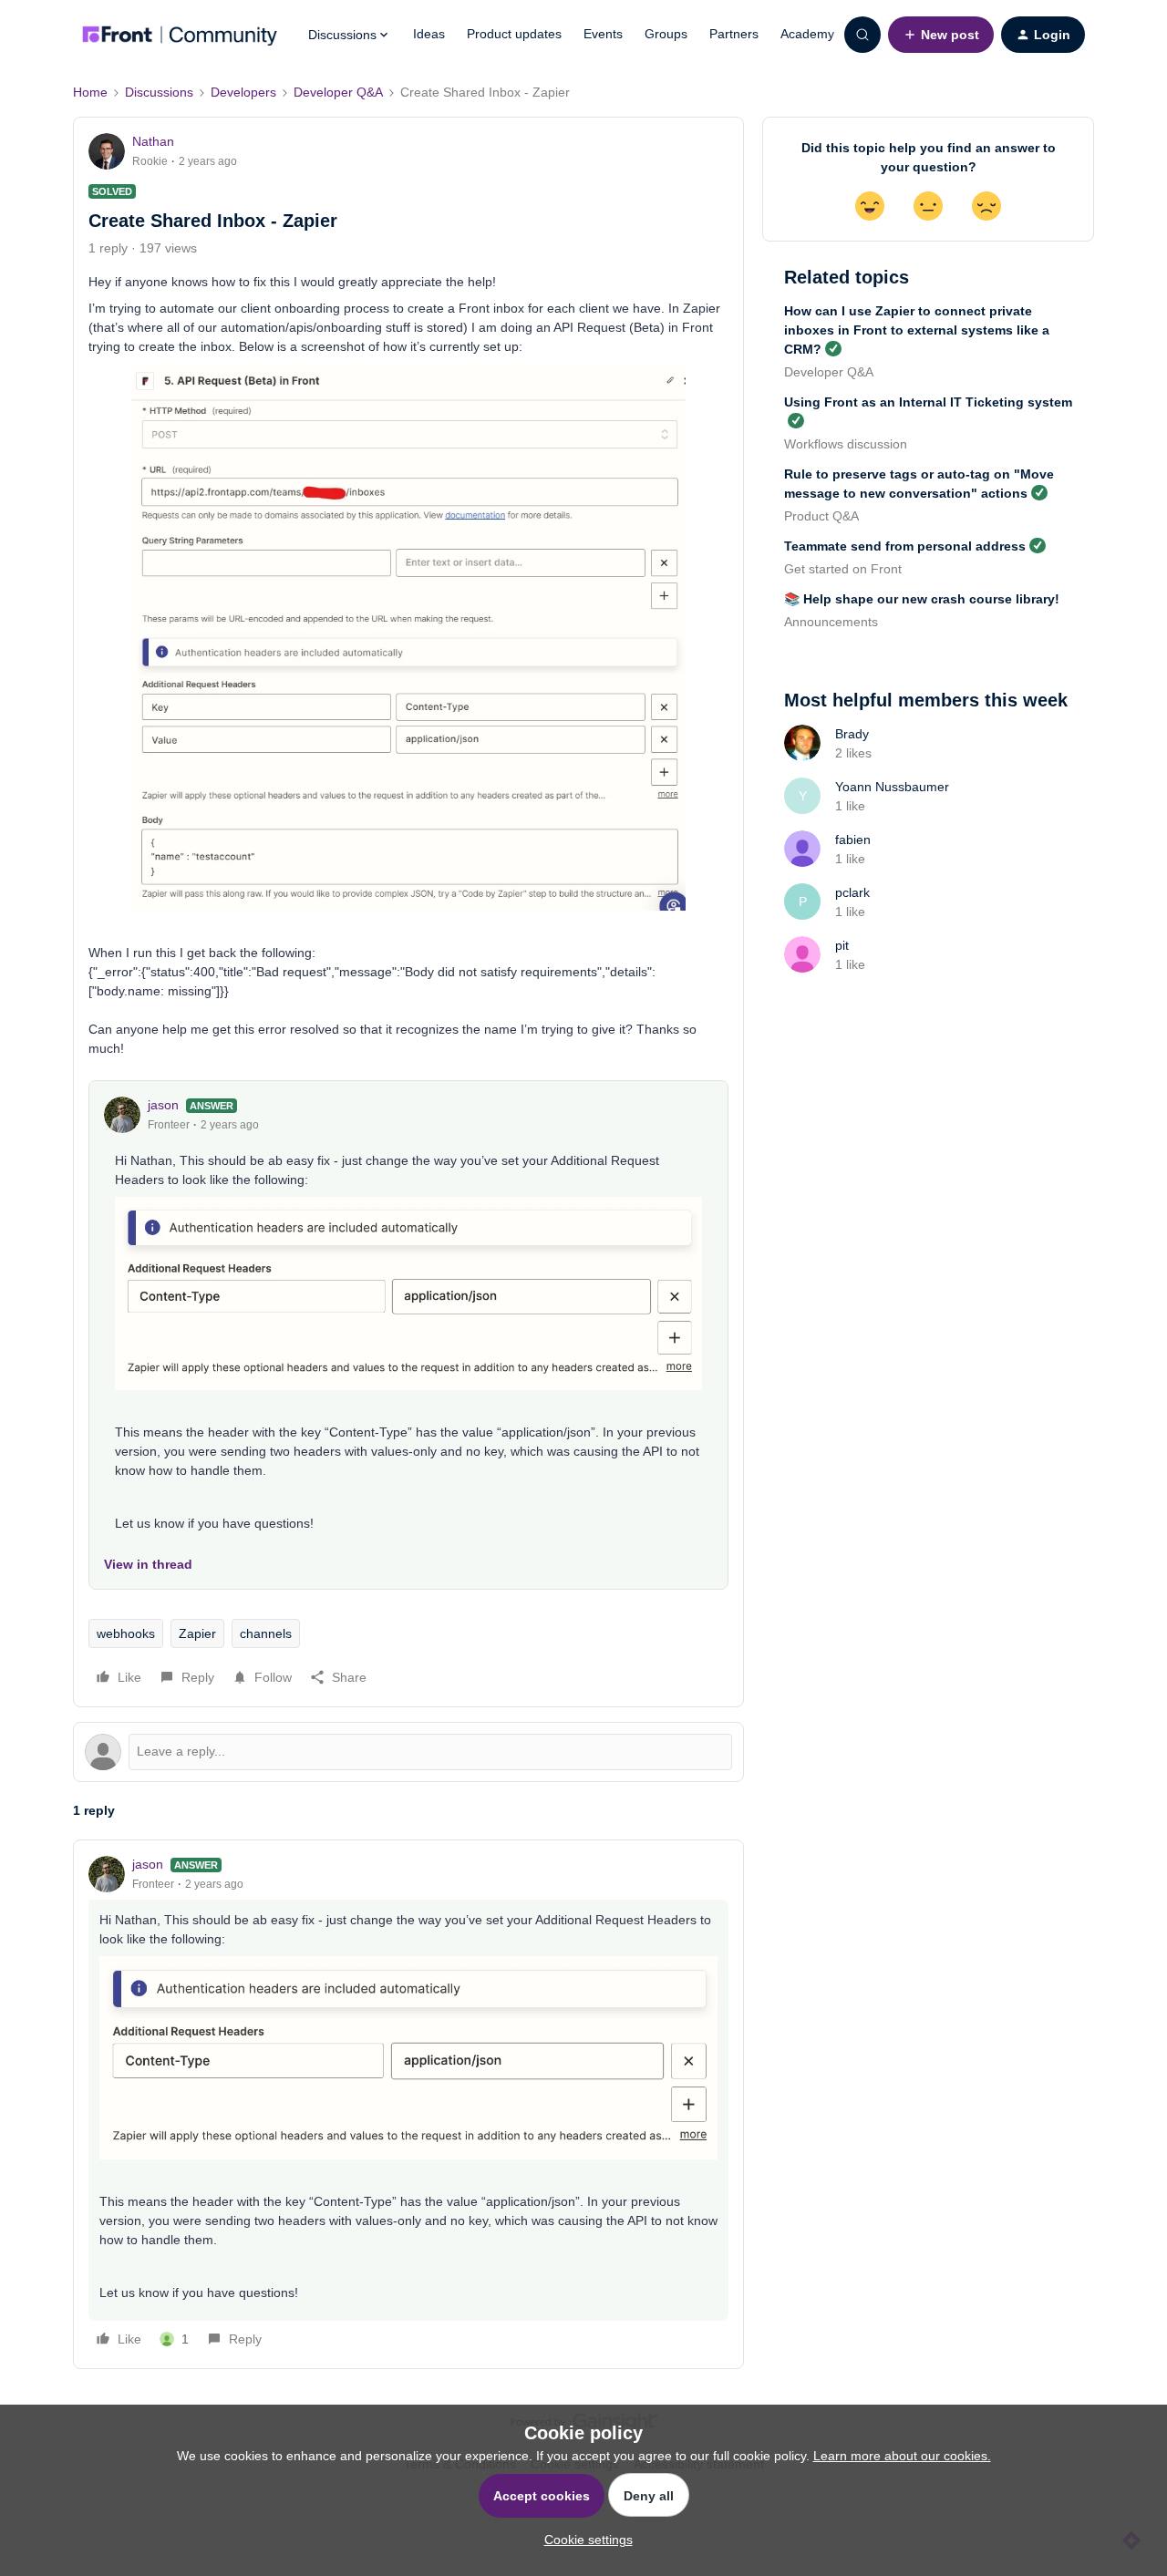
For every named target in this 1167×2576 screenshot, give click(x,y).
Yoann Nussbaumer (892, 787)
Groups (666, 34)
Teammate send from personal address (905, 546)
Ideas (429, 34)
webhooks (126, 1633)
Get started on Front (843, 569)
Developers (243, 92)
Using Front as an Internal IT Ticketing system (928, 402)
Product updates (514, 34)
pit (842, 945)
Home (90, 92)
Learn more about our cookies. (902, 2456)
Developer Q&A (338, 92)
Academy (807, 34)
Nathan (153, 141)
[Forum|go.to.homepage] (180, 35)
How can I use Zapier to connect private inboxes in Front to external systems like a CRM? (917, 330)
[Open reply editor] (408, 1752)
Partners (734, 34)
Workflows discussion (846, 444)
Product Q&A (821, 516)
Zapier (197, 1633)
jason (163, 1105)
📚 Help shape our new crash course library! (922, 599)
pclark (852, 892)
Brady (852, 734)
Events (603, 34)
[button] (941, 35)
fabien (853, 840)
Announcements (831, 622)
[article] (408, 2104)
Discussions (159, 92)
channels (266, 1633)
